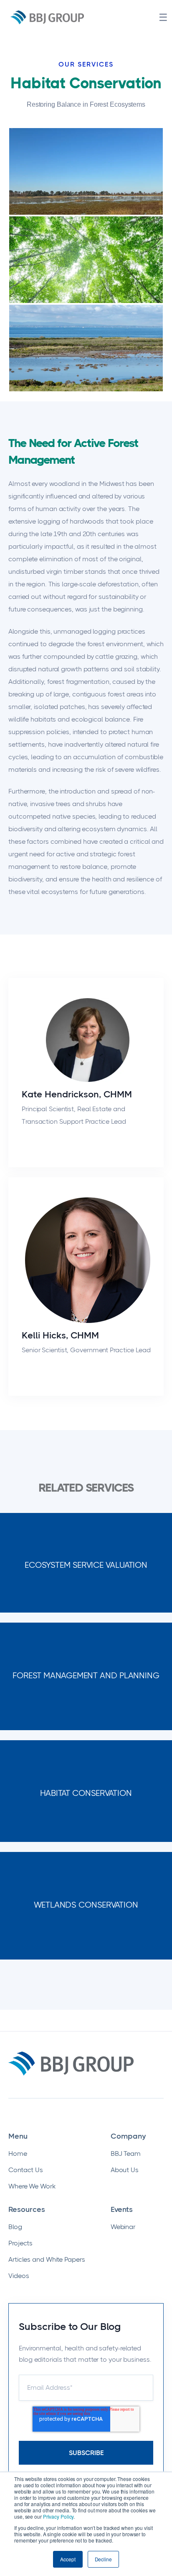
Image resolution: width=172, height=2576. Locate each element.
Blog (15, 2227)
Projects (20, 2243)
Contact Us (26, 2170)
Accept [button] (68, 2559)
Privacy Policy (58, 2516)
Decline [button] (103, 2559)
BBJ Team (126, 2154)
